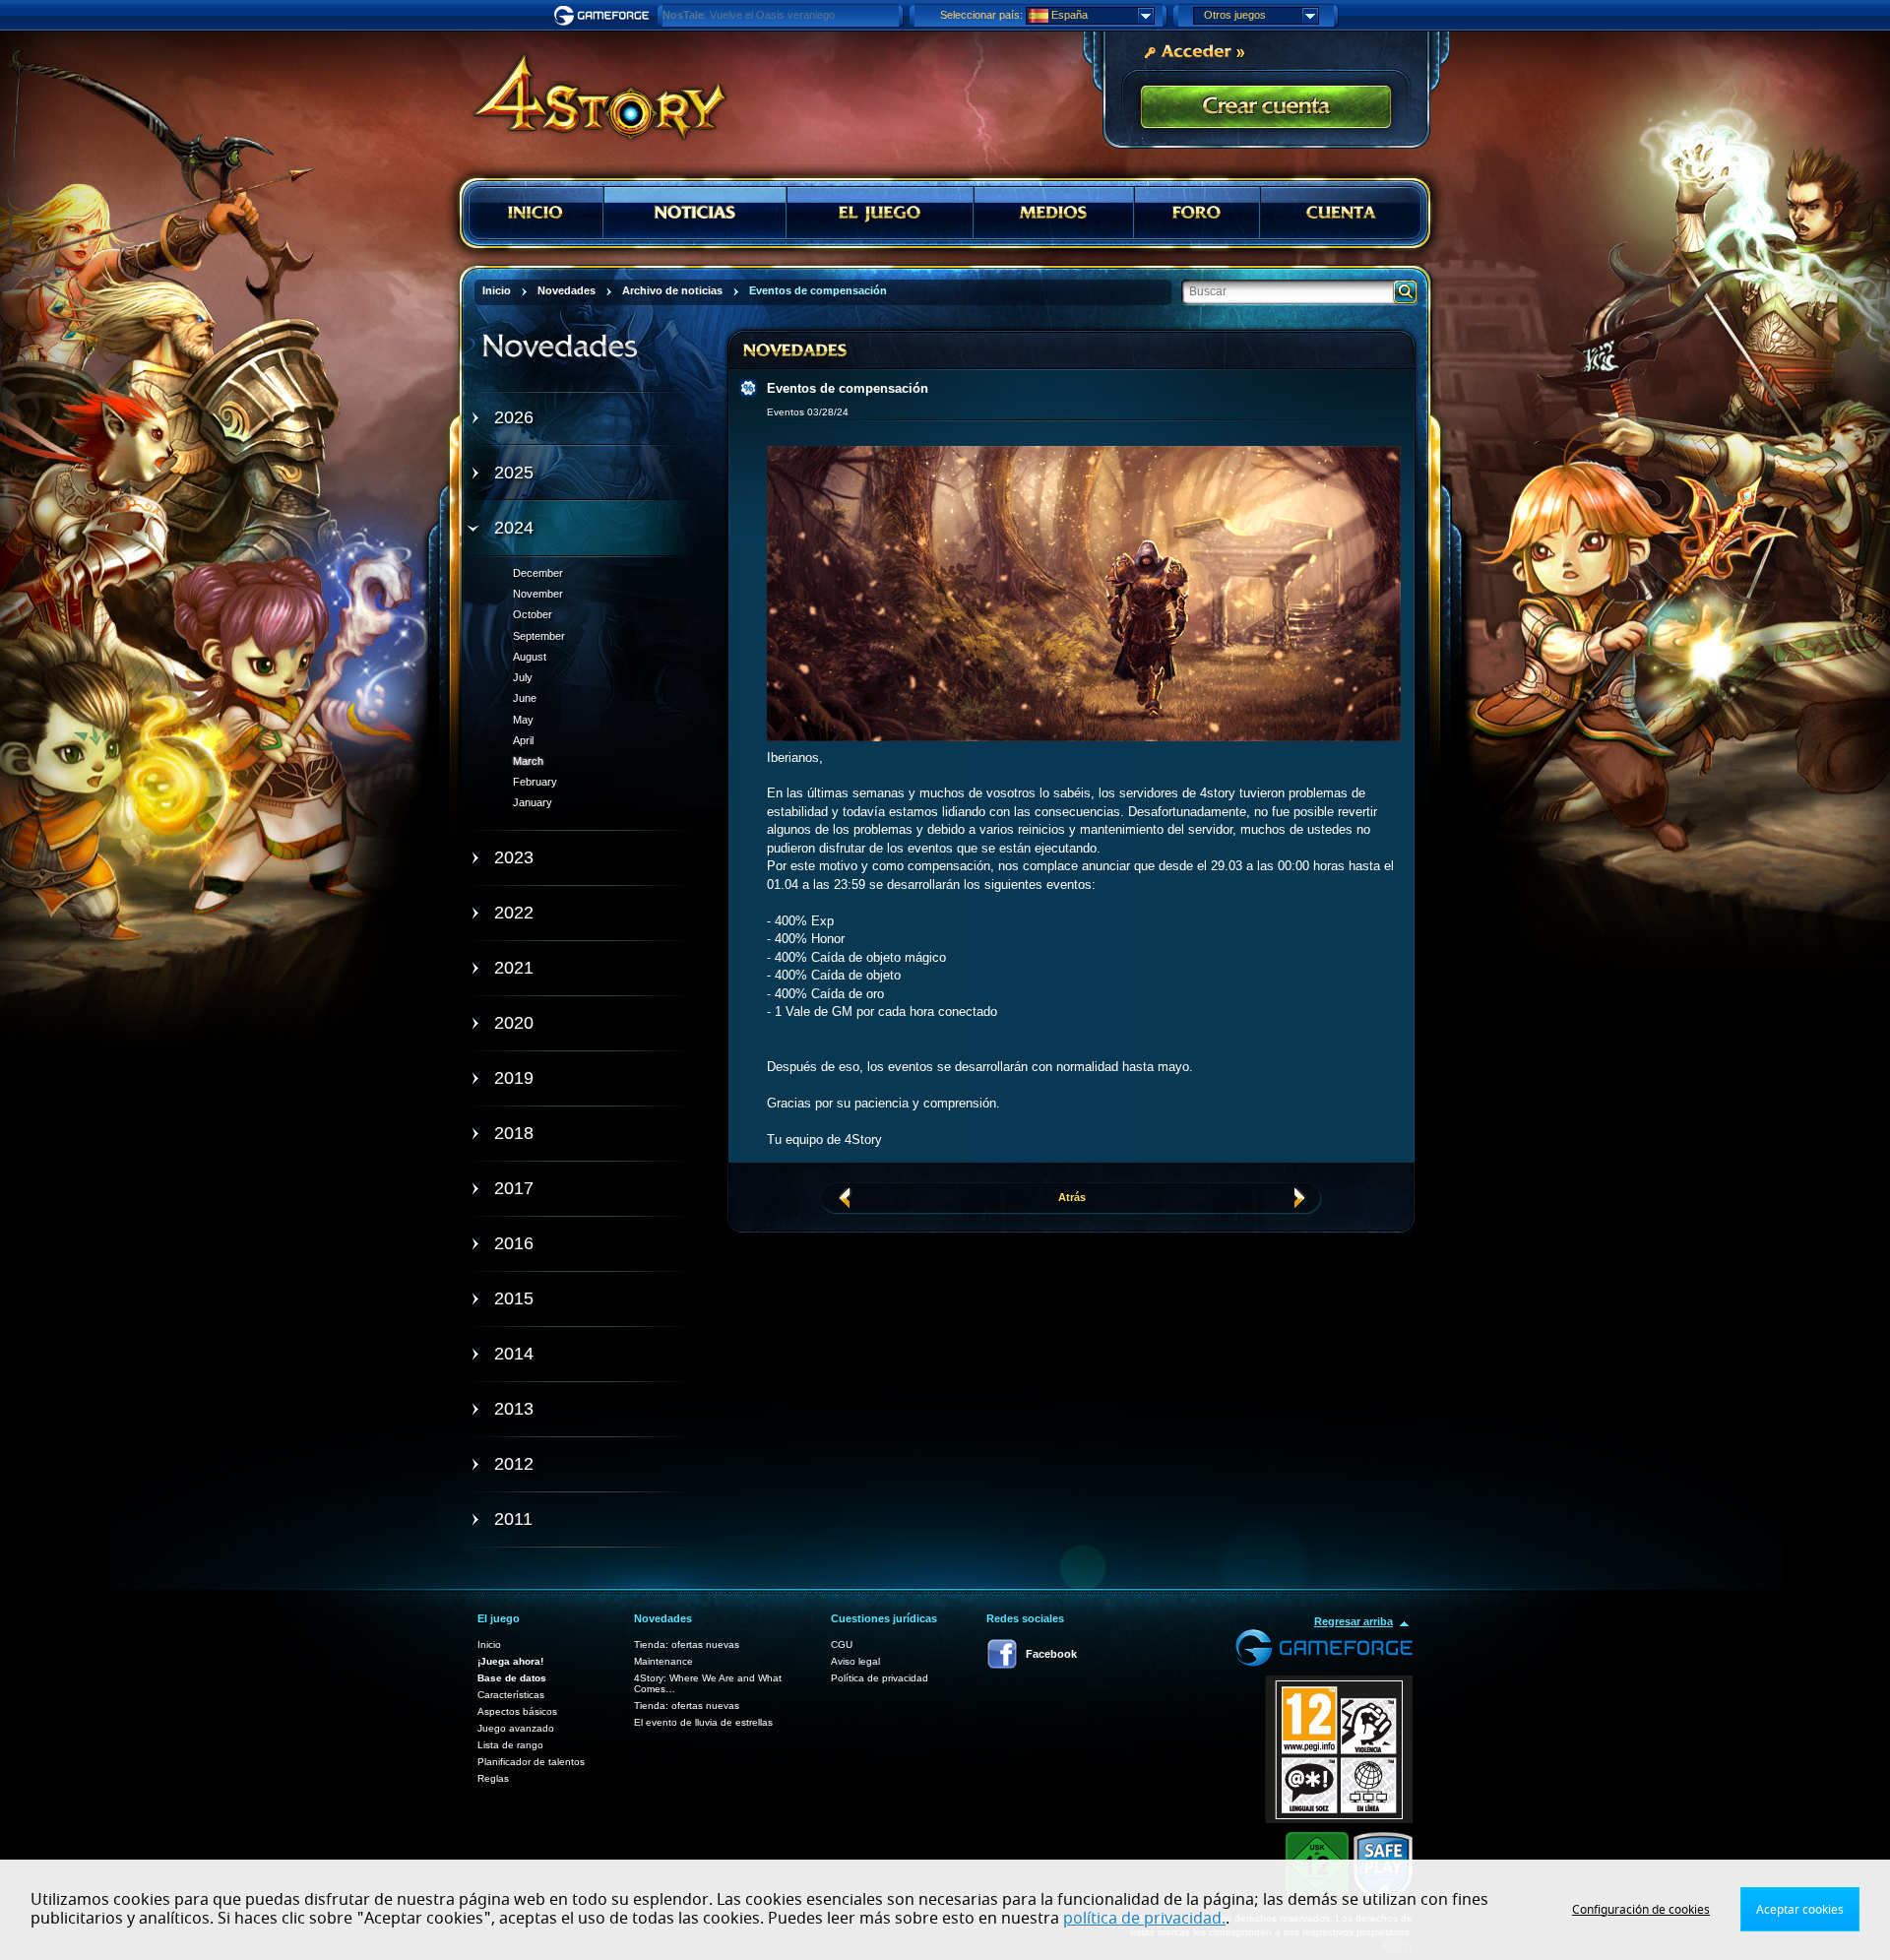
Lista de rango (510, 1745)
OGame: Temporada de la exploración (754, 15)
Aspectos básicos (517, 1711)
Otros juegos (1235, 15)
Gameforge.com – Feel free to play (604, 16)
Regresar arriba (1354, 1621)
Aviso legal (855, 1661)
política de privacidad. (1144, 1919)
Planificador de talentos (531, 1762)
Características (511, 1695)
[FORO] (1197, 213)
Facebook (1051, 1654)
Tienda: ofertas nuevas (687, 1644)
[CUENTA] (1341, 213)
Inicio (489, 1644)
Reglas (493, 1778)
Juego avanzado (516, 1728)
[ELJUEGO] (880, 213)
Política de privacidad (880, 1678)
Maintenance (663, 1661)
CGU (842, 1644)
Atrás (1072, 1197)
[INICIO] (536, 213)
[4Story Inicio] (587, 89)
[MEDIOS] (1054, 213)
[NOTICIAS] (695, 213)
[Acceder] (1194, 50)
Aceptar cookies (1800, 1910)
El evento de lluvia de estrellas (703, 1722)
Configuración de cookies (1641, 1910)
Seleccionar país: (981, 15)
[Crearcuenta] (1266, 108)
